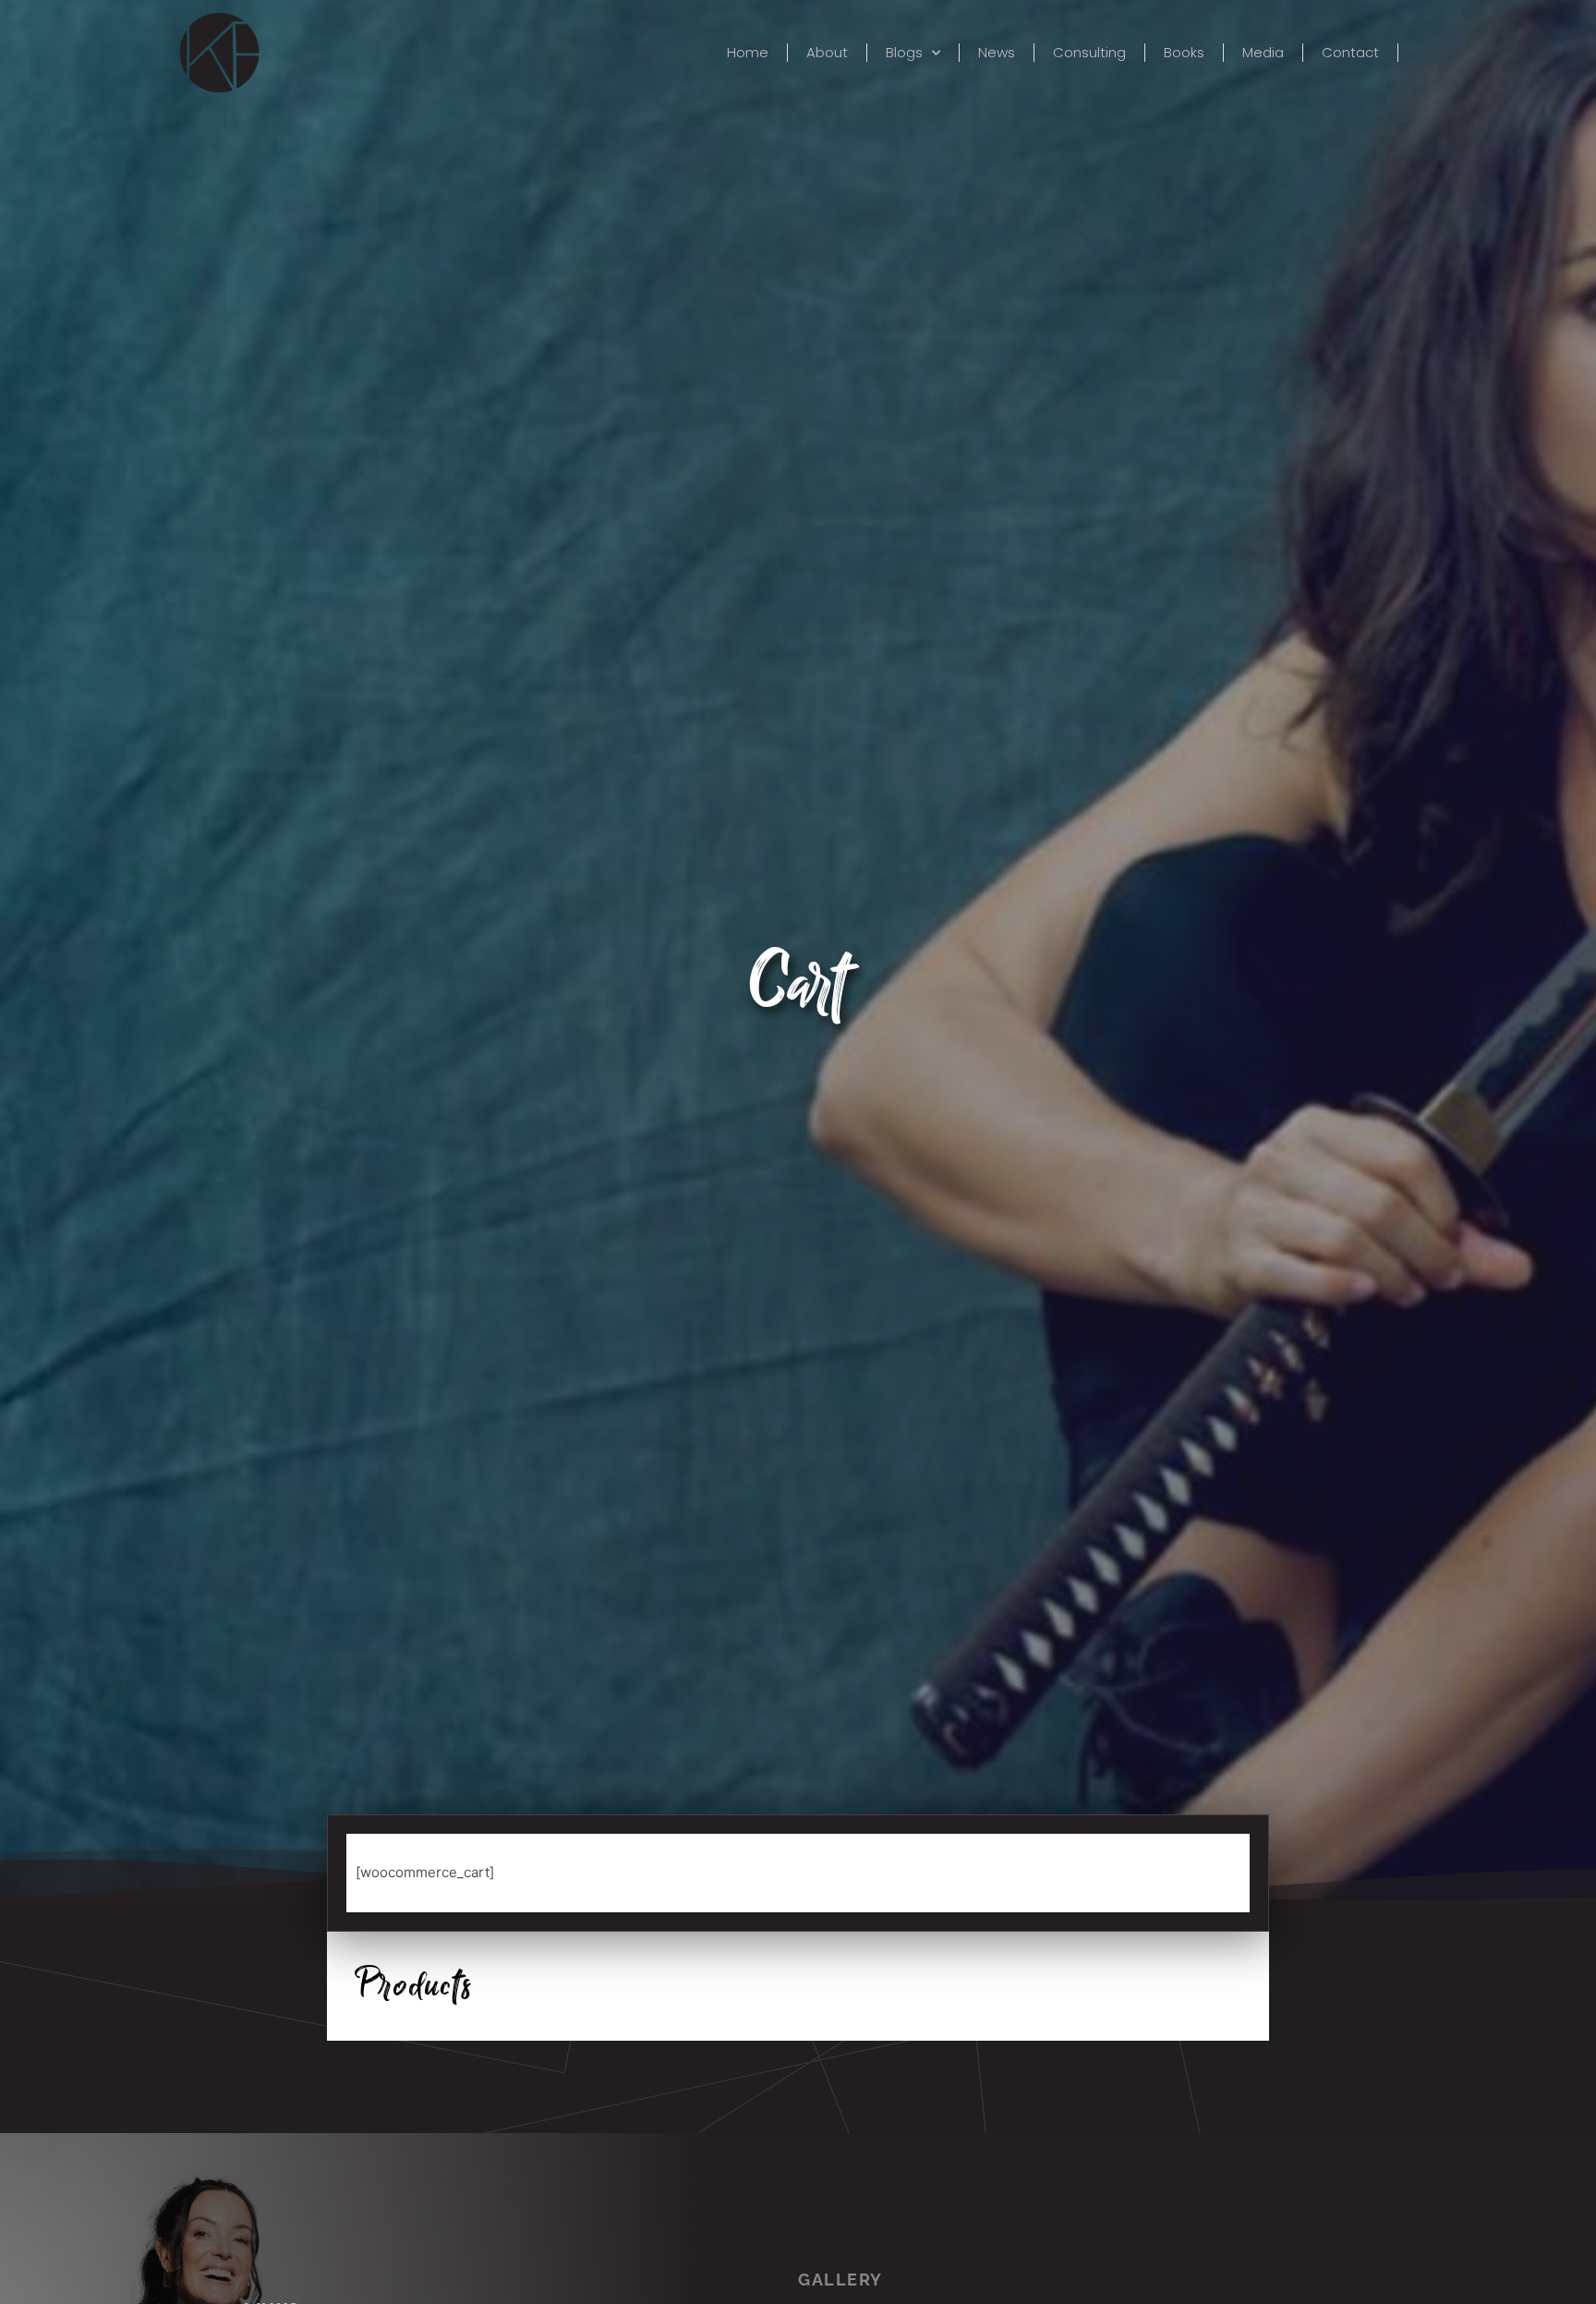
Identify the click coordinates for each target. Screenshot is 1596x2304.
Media (1263, 53)
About (827, 53)
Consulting (1089, 53)
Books (1184, 53)
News (997, 53)
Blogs (904, 53)
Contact (1350, 53)
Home (748, 53)
